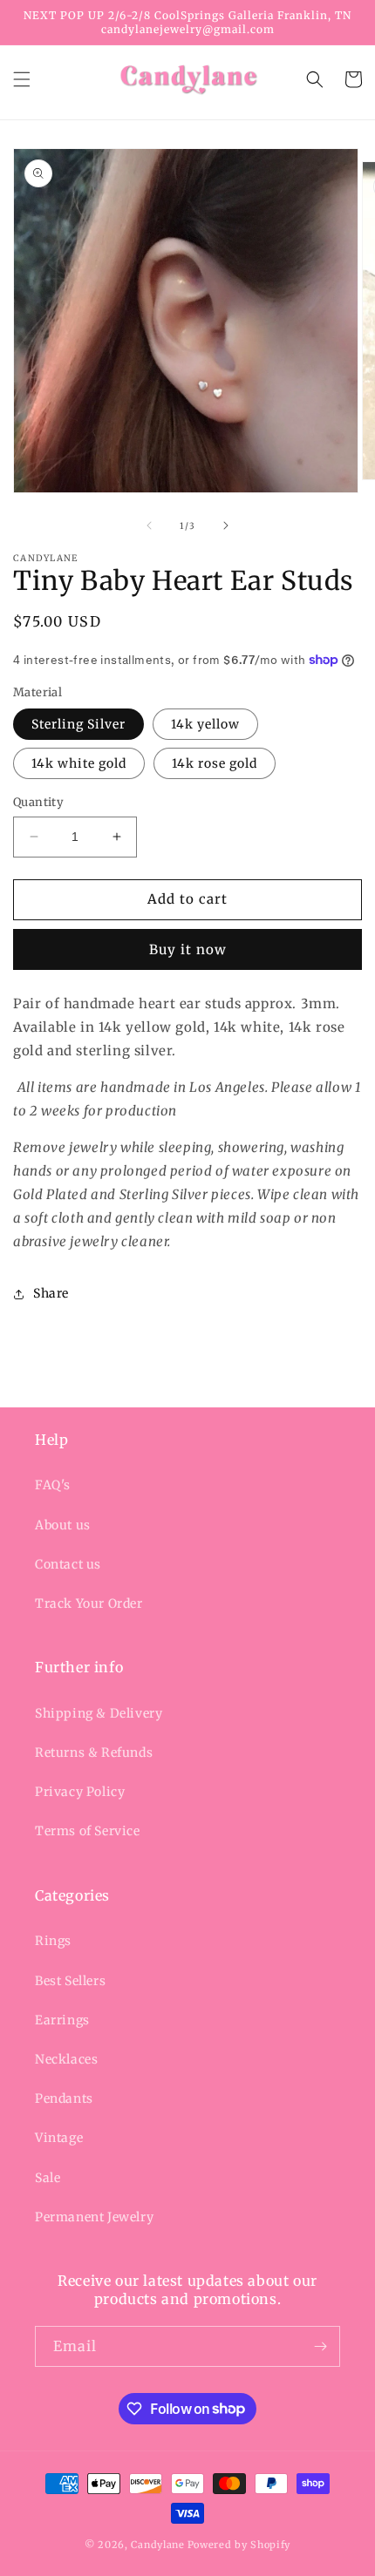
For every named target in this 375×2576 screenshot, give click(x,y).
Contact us (68, 1564)
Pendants (64, 2098)
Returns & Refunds (94, 1752)
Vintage (59, 2138)
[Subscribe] (320, 2346)
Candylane (157, 2545)
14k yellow (205, 724)
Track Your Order (89, 1603)
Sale (48, 2178)
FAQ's (53, 1485)
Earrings (62, 2020)
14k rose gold (215, 763)
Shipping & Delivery (99, 1713)
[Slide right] (226, 525)
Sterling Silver (78, 724)
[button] (22, 79)
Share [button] (51, 1293)
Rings (53, 1941)
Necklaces (66, 2059)
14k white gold (79, 763)
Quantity (38, 802)
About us (63, 1525)
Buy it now (188, 949)
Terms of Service (88, 1831)
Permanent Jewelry (94, 2217)
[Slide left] (149, 525)
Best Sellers (70, 1981)
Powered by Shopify (239, 2545)
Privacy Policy (80, 1792)
